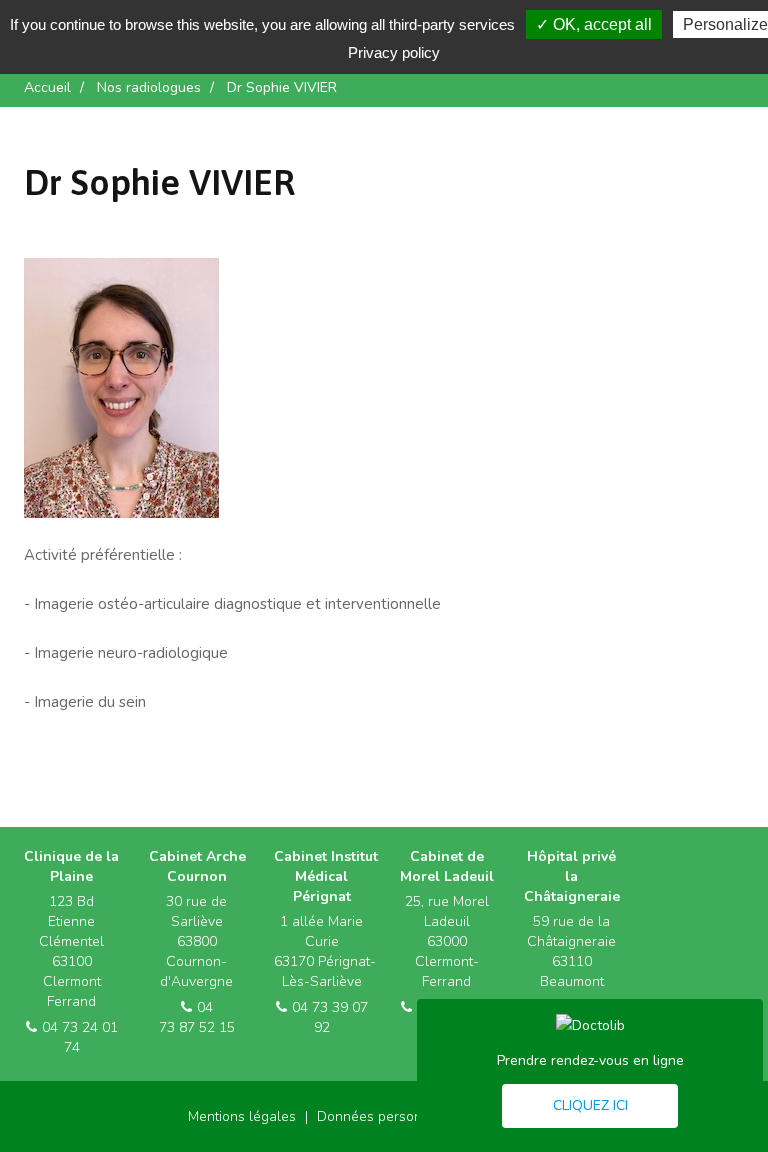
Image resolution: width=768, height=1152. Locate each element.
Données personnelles (389, 1116)
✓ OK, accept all (594, 24)
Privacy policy (394, 52)
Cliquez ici (590, 1105)
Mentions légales (242, 1116)
